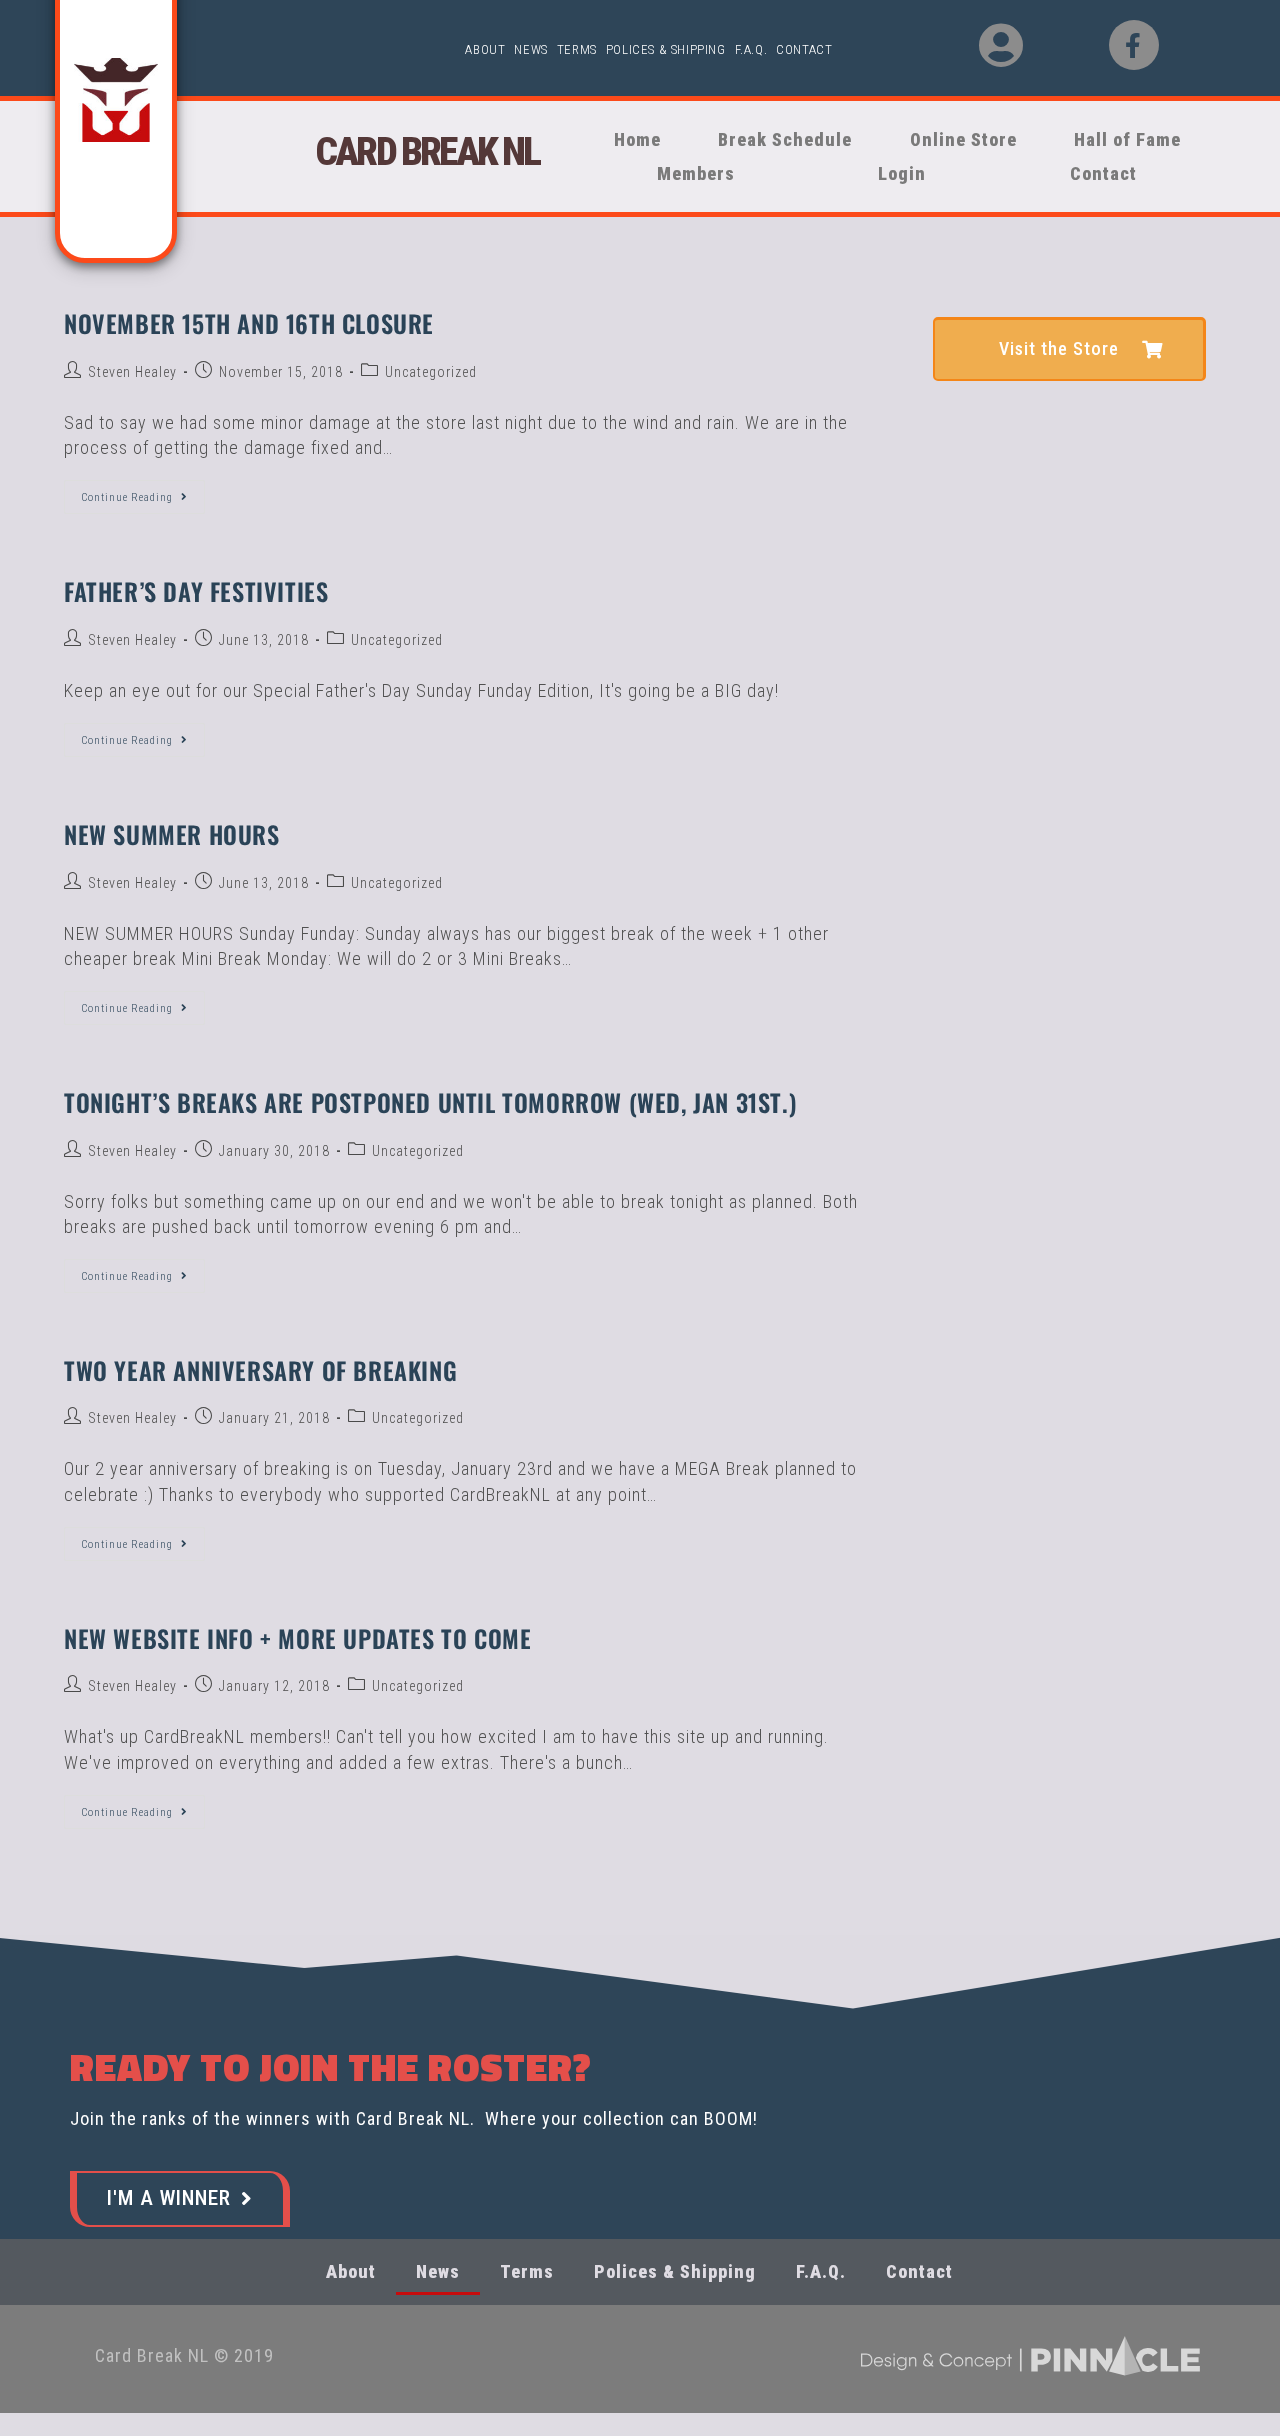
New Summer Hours (172, 834)
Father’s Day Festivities (196, 591)
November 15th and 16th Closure (249, 323)
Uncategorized (431, 372)
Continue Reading (143, 492)
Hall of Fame (1130, 139)
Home (634, 139)
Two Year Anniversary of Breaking (260, 1370)
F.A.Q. (751, 49)
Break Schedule (777, 139)
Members (688, 173)
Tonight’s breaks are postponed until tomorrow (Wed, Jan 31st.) (430, 1102)
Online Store (949, 139)
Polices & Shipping (666, 49)
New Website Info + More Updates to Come (297, 1638)
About (485, 49)
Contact (804, 49)
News (530, 49)
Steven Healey (132, 372)
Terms (577, 49)
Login (902, 173)
